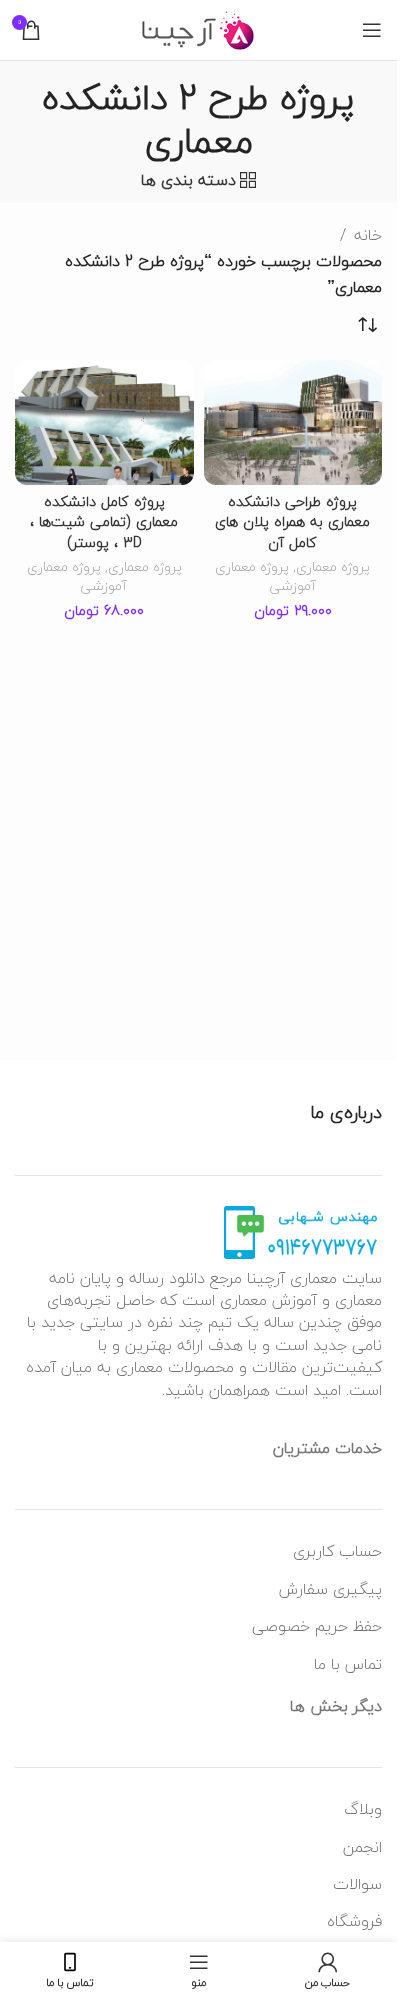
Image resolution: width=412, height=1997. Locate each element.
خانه (368, 236)
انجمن (362, 1847)
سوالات (357, 1884)
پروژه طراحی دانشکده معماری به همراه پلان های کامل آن (292, 521)
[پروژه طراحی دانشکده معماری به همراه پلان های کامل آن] (293, 422)
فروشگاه (354, 1921)
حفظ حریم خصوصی (317, 1626)
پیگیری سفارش (330, 1589)
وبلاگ (363, 1809)
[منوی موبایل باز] (372, 30)
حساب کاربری (337, 1551)
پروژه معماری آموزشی (265, 576)
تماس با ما (348, 1664)
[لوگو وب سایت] (198, 28)
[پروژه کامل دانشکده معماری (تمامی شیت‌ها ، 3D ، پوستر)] (104, 422)
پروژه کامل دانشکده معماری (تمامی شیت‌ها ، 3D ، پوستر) (104, 521)
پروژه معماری (333, 566)
